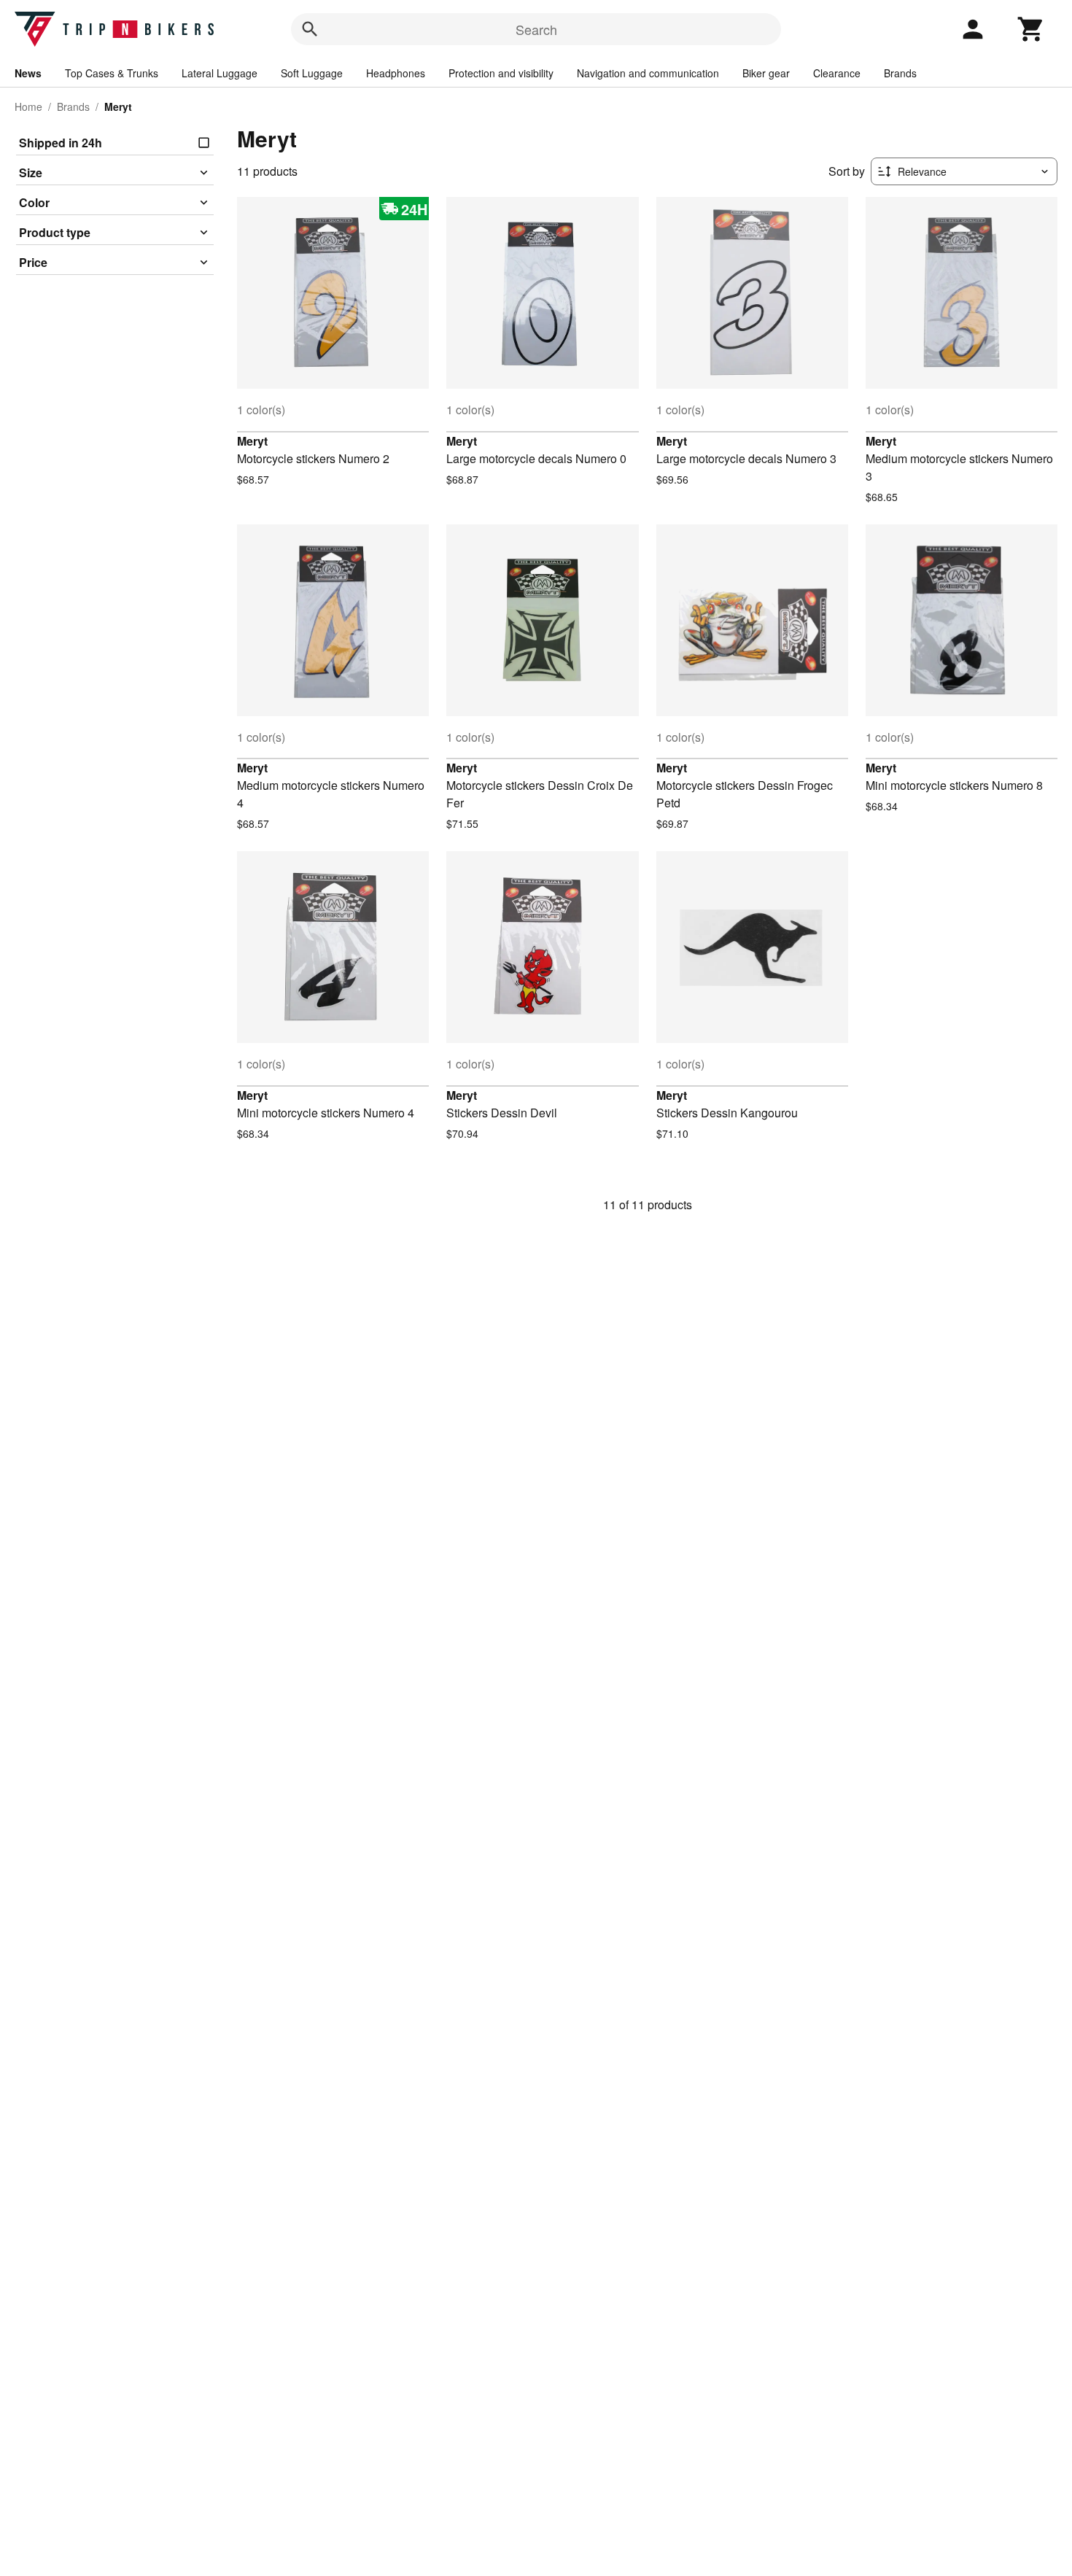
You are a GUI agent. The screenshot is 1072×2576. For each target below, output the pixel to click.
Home (28, 106)
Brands (900, 73)
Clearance (837, 73)
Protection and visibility (501, 73)
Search (536, 29)
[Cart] (1031, 29)
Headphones (396, 73)
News (28, 73)
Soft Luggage (312, 73)
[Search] (310, 29)
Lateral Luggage (220, 73)
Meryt (252, 441)
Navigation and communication (648, 73)
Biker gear (766, 73)
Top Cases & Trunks (112, 73)
